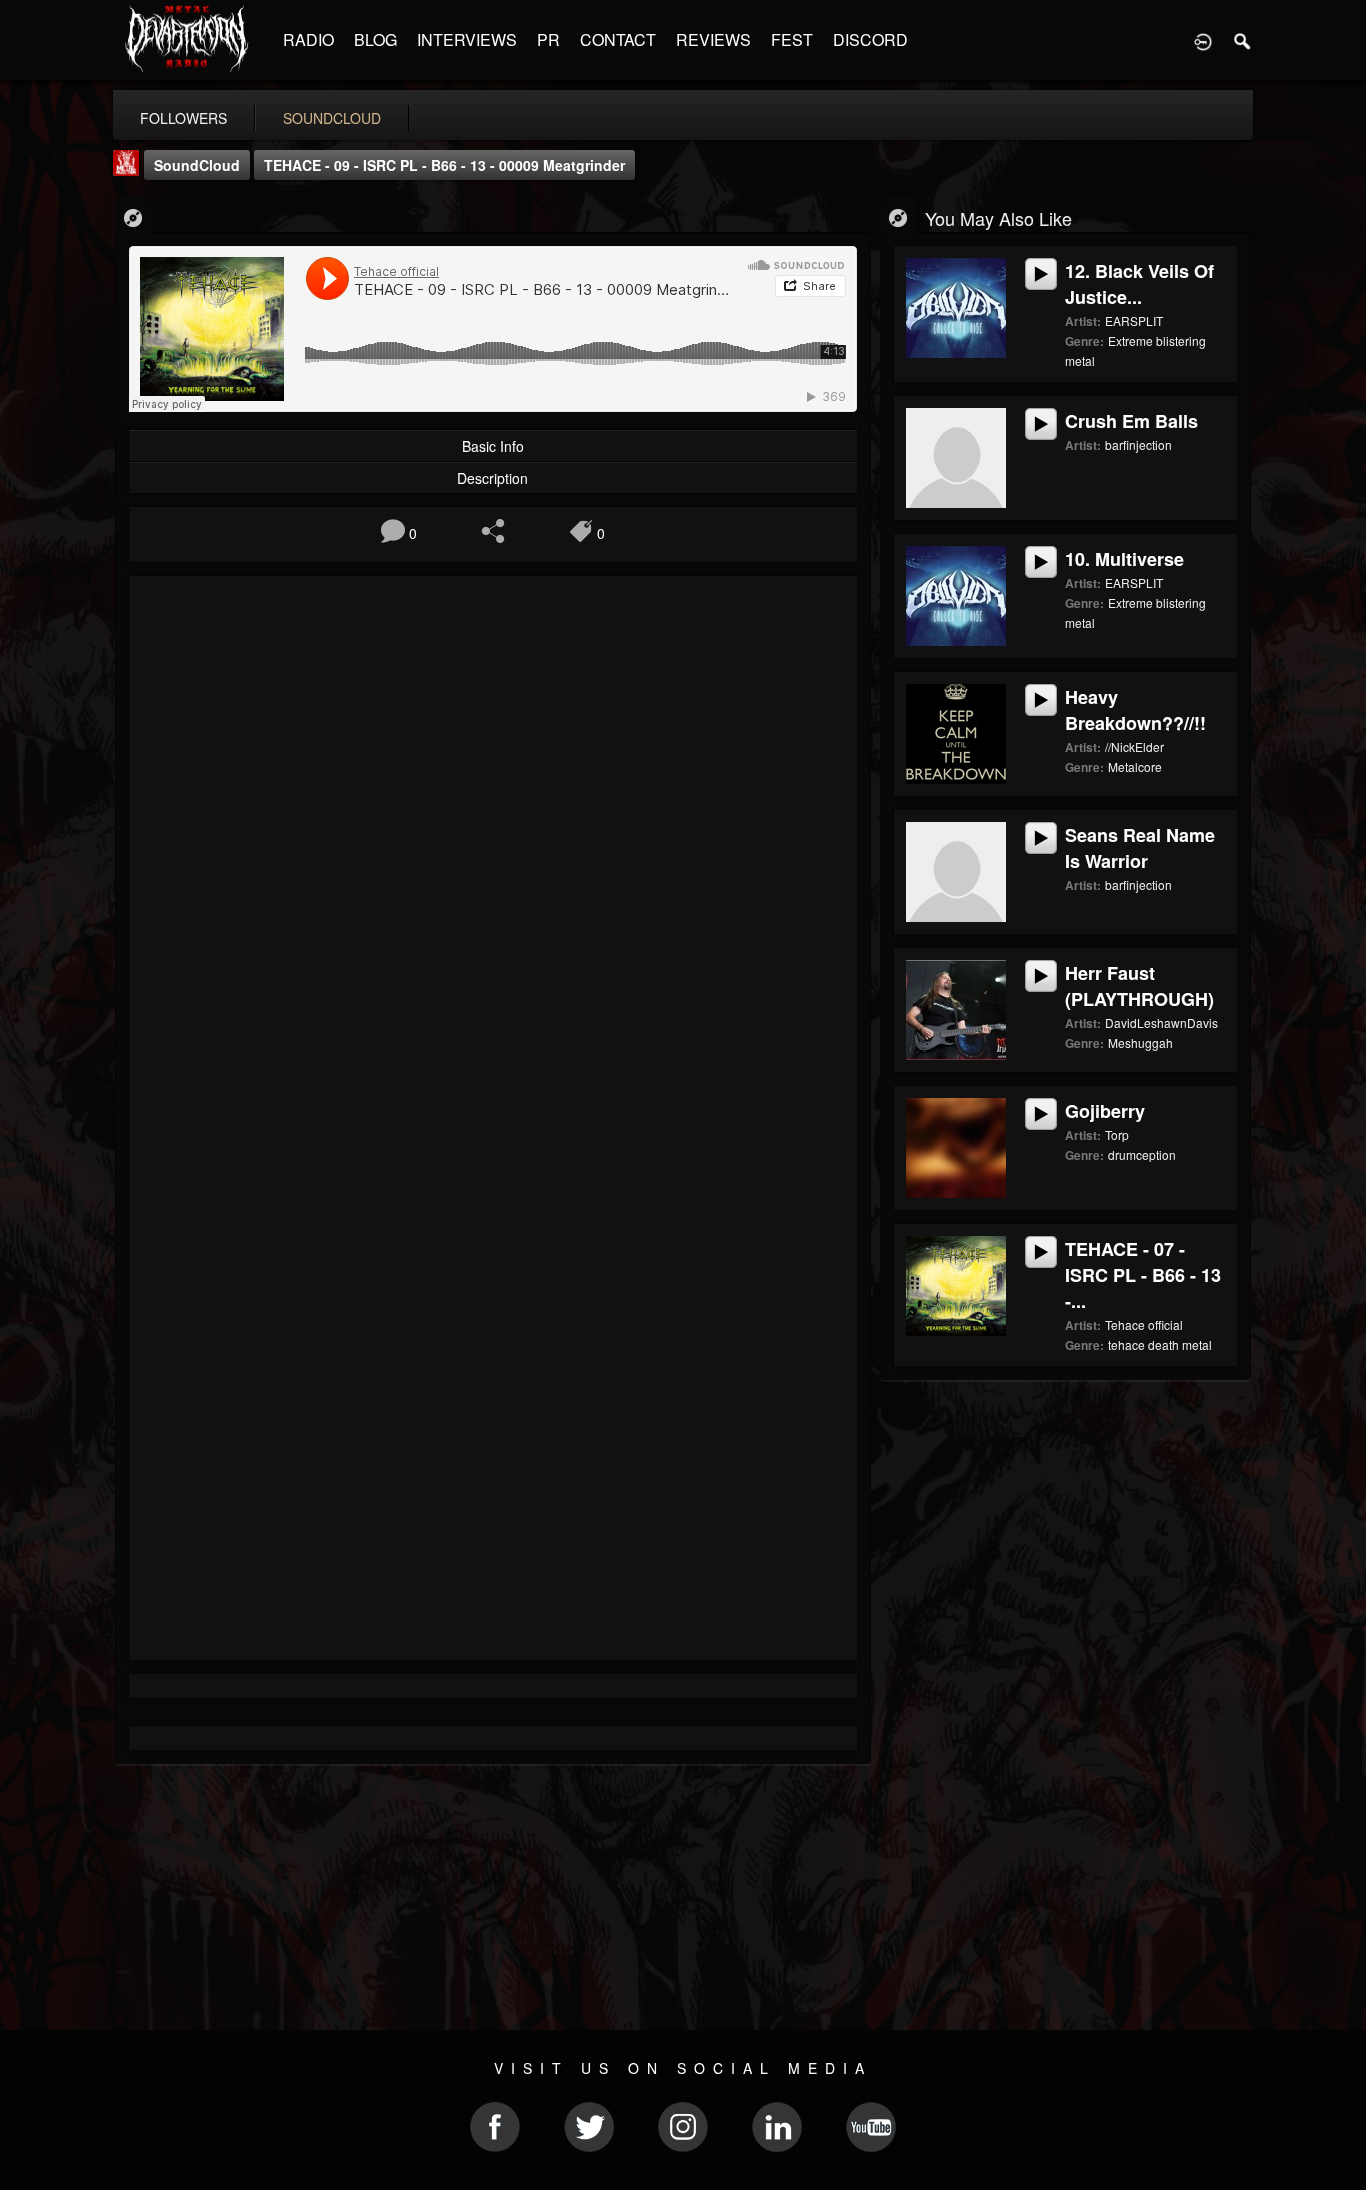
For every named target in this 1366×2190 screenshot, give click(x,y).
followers (183, 118)
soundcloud (332, 118)
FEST (792, 39)
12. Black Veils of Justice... (1139, 284)
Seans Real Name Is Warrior (1140, 848)
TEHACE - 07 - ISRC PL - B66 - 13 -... (1143, 1275)
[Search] (1243, 40)
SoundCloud (197, 165)
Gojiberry (1105, 1111)
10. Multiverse (1124, 559)
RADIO (308, 39)
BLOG (375, 39)
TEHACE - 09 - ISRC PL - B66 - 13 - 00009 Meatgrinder (444, 165)
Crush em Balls (1131, 421)
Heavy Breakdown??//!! (1135, 710)
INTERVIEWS (467, 39)
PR (548, 39)
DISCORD (870, 39)
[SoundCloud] (133, 216)
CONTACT (618, 39)
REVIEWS (713, 39)
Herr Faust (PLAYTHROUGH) (1139, 986)
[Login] (1203, 40)
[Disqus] (493, 858)
